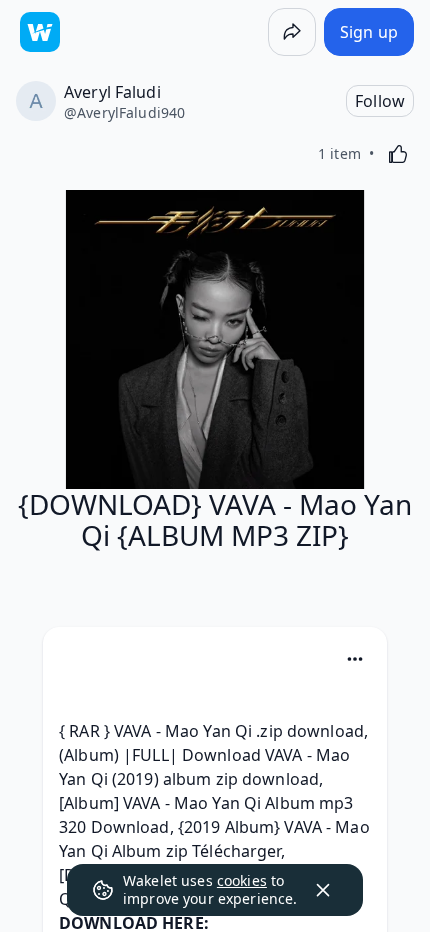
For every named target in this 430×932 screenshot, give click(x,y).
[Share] (292, 32)
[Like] (398, 154)
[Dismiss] (323, 890)
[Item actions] (355, 659)
